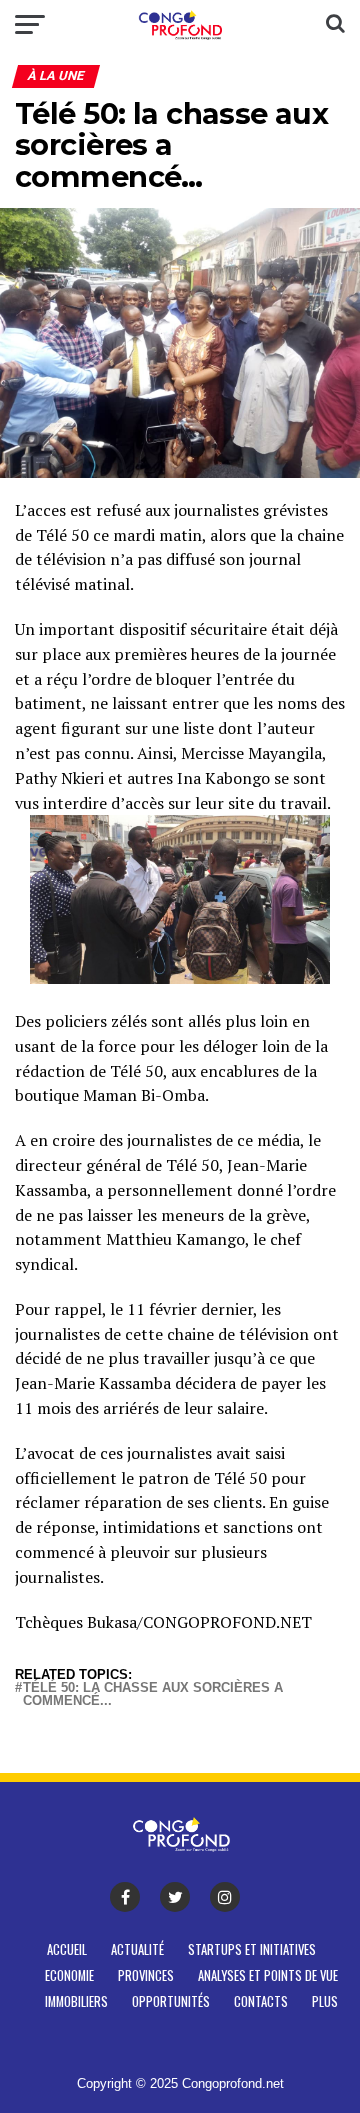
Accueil (67, 1949)
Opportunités (171, 2001)
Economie (69, 1975)
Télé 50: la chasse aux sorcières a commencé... (153, 1695)
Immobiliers (76, 2001)
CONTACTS (261, 2001)
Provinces (146, 1975)
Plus (325, 2001)
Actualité (137, 1949)
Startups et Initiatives (252, 1949)
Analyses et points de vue (268, 1975)
